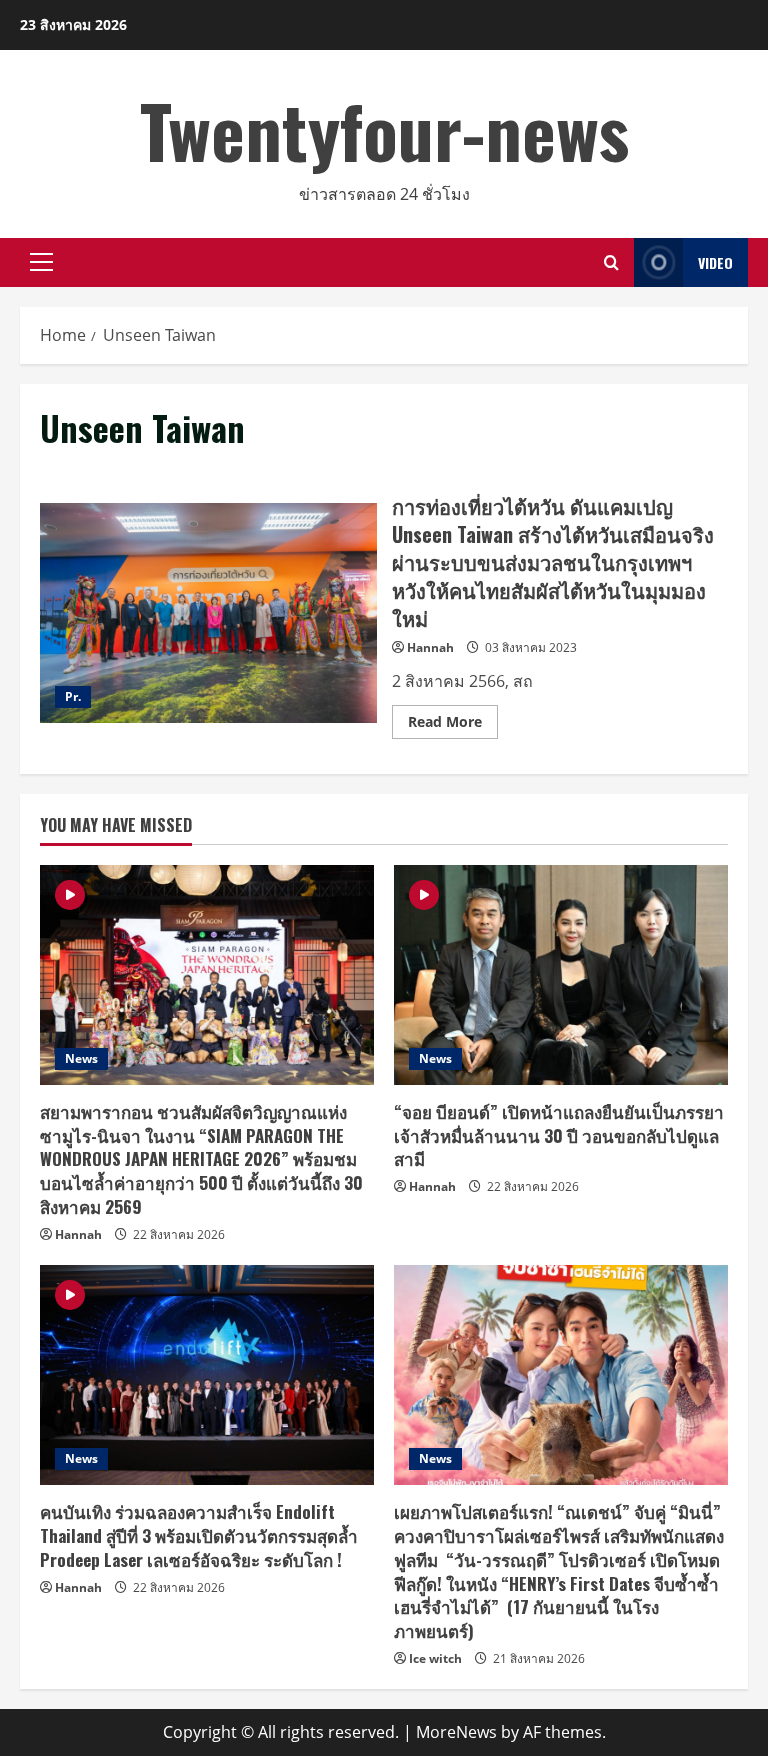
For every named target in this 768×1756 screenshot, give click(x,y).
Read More (453, 725)
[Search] (611, 262)
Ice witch (435, 1658)
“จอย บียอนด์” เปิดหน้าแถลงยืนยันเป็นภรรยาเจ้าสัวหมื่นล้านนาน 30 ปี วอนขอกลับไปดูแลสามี (559, 1135)
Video (715, 262)
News (81, 1058)
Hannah (430, 647)
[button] (41, 262)
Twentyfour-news (384, 129)
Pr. (73, 696)
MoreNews (456, 1732)
